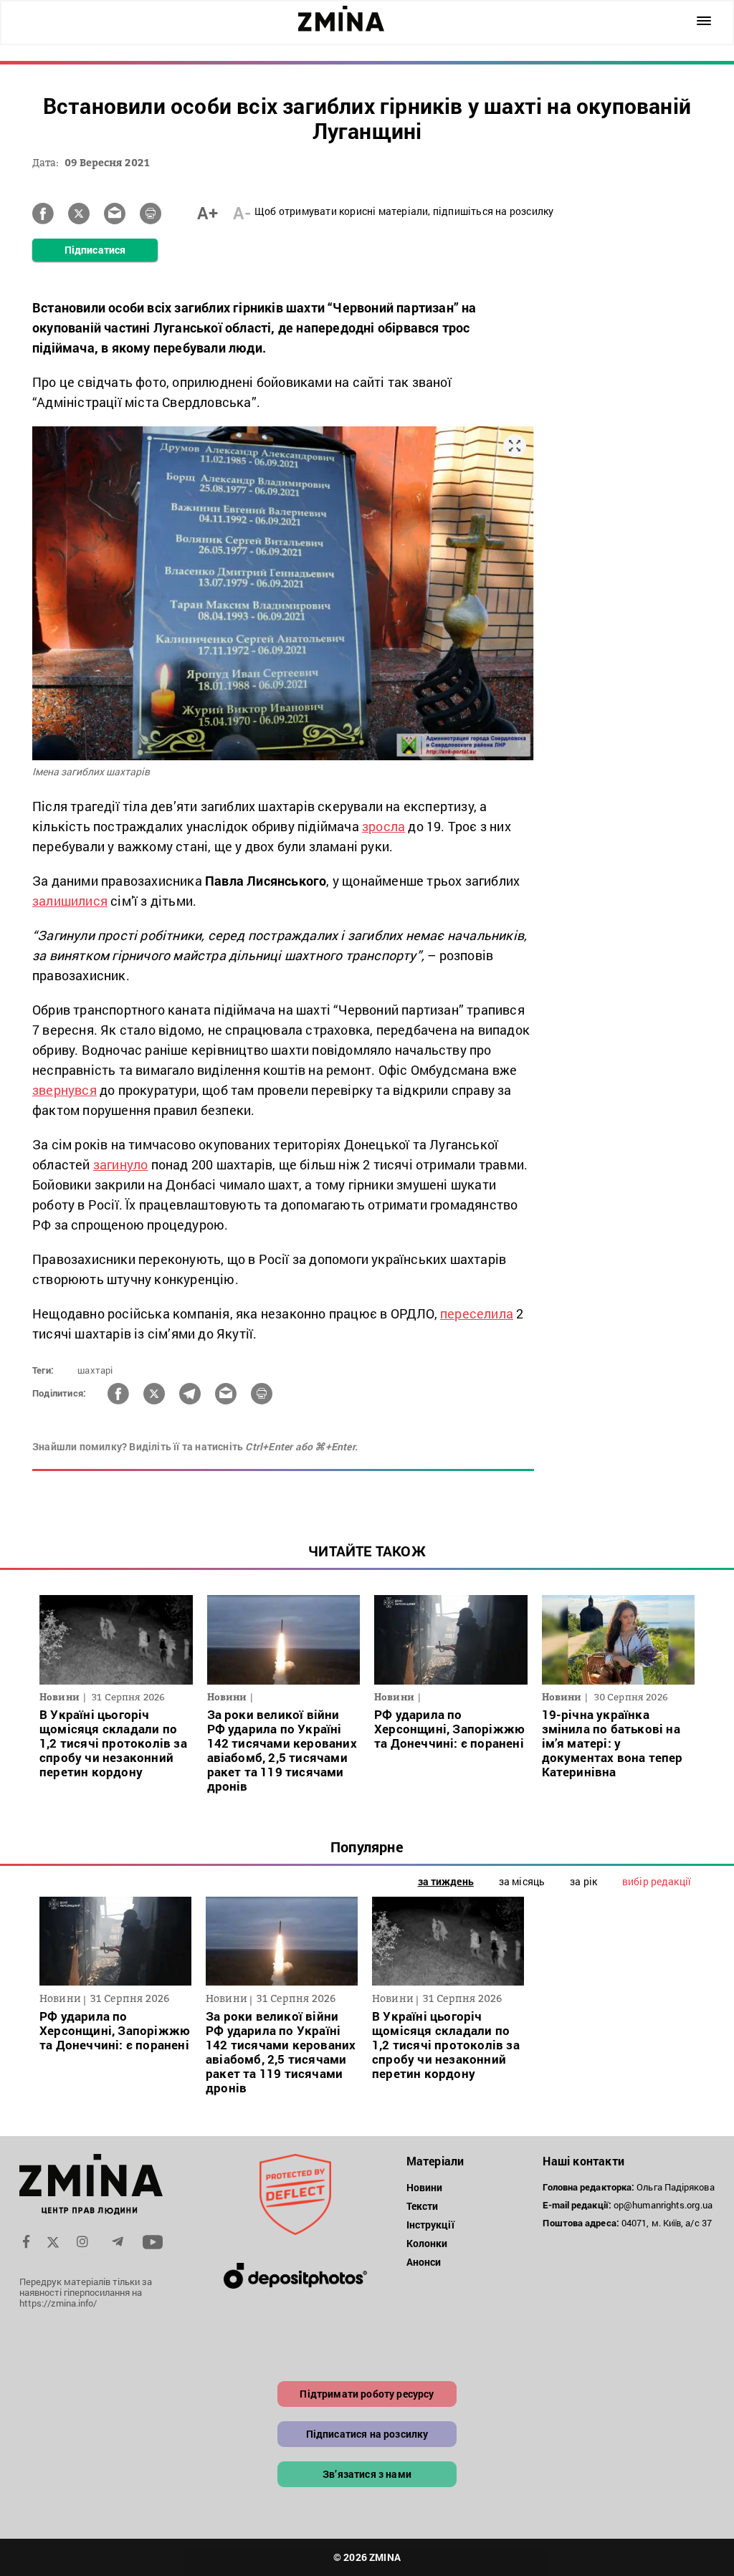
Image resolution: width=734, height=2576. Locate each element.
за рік (583, 1881)
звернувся (65, 1090)
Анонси (424, 2262)
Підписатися (95, 250)
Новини (425, 2187)
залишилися (70, 901)
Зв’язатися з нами (367, 2474)
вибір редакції (657, 1881)
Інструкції (430, 2225)
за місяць (522, 1881)
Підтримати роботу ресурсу (367, 2394)
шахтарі (95, 1370)
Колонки (427, 2243)
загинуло (121, 1164)
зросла (383, 826)
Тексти (423, 2206)
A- (242, 213)
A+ (208, 213)
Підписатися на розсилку (367, 2434)
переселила (477, 1313)
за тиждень (446, 1881)
